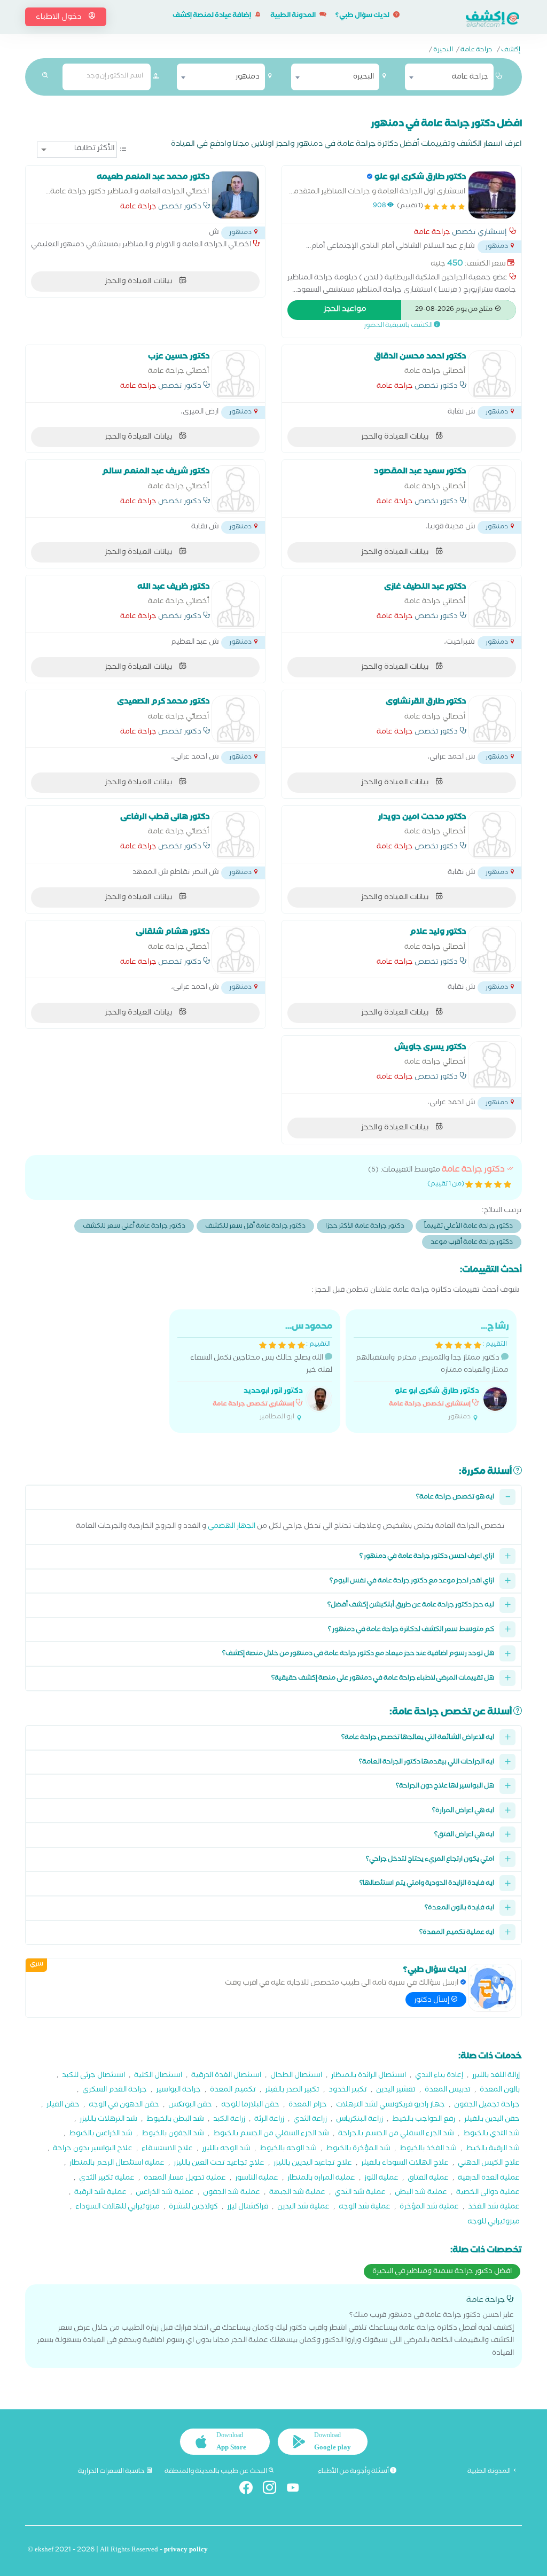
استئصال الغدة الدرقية (226, 2076)
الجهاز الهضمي (232, 1527)
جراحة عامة (476, 51)
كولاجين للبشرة (193, 2208)
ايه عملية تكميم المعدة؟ (457, 1933)
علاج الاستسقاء (167, 2149)
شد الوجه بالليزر (226, 2149)
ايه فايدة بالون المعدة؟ (459, 1908)
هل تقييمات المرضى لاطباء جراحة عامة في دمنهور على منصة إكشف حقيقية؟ (383, 1679)
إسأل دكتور (432, 2001)
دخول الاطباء (59, 18)
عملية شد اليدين (303, 2208)
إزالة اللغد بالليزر (496, 2076)
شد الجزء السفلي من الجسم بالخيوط (271, 2134)
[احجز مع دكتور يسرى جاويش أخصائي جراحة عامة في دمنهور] (492, 1065)
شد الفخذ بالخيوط (428, 2149)
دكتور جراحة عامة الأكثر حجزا (365, 1227)
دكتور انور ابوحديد (273, 1392)
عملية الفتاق (428, 2179)
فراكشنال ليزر (248, 2208)
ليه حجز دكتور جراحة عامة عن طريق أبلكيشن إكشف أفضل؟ (411, 1606)
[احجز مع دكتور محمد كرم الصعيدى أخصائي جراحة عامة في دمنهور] (236, 720)
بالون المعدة (500, 2091)
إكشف (511, 51)
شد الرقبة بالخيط (493, 2149)
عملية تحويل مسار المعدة (185, 2179)
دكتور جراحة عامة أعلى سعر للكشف (134, 1227)
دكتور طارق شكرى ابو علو (437, 1392)
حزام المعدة (308, 2106)
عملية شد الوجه (365, 2208)
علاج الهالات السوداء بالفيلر (405, 2164)
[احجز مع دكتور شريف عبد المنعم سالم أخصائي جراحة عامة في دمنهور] (236, 489)
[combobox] (449, 77)
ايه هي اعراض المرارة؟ (463, 1811)
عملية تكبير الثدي (107, 2179)
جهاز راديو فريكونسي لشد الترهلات (390, 2106)
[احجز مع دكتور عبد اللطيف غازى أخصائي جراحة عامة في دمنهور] (492, 605)
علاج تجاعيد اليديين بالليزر (313, 2164)
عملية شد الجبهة (297, 2193)
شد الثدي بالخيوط (491, 2134)
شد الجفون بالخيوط (173, 2134)
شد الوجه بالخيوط (288, 2149)
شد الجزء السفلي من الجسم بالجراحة (396, 2134)
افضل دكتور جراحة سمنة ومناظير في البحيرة (442, 2272)
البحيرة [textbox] (364, 77)
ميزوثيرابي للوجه (494, 2223)
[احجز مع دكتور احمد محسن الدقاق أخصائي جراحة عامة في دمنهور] (492, 374)
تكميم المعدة (233, 2091)
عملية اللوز (381, 2179)
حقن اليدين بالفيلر (492, 2120)
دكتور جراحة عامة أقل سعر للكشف (255, 1227)
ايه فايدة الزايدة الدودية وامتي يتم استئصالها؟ (427, 1884)
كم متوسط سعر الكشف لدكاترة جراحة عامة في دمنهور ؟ (411, 1630)
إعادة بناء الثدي (439, 2076)
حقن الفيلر (63, 2106)
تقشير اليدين (396, 2091)
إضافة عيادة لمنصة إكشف (212, 16)
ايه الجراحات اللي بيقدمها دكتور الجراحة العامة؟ (427, 1763)
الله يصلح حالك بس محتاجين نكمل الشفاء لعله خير (261, 1372)
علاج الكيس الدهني (489, 2164)
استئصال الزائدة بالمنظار (369, 2076)
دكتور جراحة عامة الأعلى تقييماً (468, 1227)
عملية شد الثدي (360, 2193)
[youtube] (297, 2490)
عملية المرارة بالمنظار (321, 2179)
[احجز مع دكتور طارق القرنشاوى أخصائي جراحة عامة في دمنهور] (492, 720)
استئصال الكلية (158, 2076)
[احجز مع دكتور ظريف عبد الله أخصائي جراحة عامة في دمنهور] (236, 605)
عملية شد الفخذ (494, 2208)
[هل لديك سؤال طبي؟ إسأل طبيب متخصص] (492, 1988)
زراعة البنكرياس (360, 2120)
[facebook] (250, 2490)
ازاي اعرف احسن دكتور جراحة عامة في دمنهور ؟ (427, 1557)
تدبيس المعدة (448, 2091)
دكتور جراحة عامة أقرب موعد (472, 1243)
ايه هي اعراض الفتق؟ (464, 1835)
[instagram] (274, 2490)
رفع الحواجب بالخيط (424, 2120)
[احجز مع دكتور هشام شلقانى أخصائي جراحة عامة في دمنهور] (236, 950)
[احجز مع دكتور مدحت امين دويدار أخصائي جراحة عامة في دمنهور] (492, 835)
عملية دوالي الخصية (488, 2193)
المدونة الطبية (294, 16)
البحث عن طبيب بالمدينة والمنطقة (216, 2472)
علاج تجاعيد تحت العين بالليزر (219, 2164)
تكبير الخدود (348, 2091)
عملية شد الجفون (232, 2193)
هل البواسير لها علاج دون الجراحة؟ (445, 1787)
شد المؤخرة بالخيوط (358, 2149)
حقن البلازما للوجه (250, 2106)
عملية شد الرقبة (100, 2193)
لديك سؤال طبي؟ (363, 16)
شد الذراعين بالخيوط (101, 2134)
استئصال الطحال (296, 2076)
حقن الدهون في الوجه (124, 2106)
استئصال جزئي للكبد (93, 2076)
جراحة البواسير (178, 2091)
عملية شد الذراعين (165, 2193)
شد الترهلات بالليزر (108, 2120)
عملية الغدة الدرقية (489, 2179)
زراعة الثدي (310, 2120)
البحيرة (443, 51)
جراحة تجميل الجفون (487, 2106)
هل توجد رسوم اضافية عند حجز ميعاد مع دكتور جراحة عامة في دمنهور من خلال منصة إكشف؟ (358, 1654)
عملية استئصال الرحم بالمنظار (117, 2164)
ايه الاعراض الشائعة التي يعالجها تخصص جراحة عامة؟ (418, 1738)
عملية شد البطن (421, 2193)
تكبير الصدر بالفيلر (292, 2091)
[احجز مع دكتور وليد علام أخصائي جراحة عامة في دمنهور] (492, 950)
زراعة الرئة (269, 2120)
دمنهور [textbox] (248, 77)
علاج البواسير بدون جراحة (93, 2149)
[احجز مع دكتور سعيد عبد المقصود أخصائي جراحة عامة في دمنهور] (492, 489)
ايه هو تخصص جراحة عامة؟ (455, 1498)
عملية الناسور (257, 2179)
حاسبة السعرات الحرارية (112, 2472)
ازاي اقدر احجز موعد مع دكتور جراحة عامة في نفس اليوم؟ (412, 1582)
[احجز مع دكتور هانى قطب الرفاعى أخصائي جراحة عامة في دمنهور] (236, 835)
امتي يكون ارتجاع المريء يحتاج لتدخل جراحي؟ (430, 1860)
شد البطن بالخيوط (175, 2120)
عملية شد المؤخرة (429, 2208)
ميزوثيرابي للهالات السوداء (118, 2208)
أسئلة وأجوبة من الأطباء (354, 2472)
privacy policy (186, 2551)
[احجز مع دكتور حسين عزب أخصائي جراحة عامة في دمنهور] (236, 374)
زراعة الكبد (229, 2120)
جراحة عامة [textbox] (470, 77)
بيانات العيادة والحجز (139, 282)
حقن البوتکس (190, 2106)
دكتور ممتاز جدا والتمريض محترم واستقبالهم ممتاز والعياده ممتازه (432, 1372)
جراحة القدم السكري (115, 2091)
